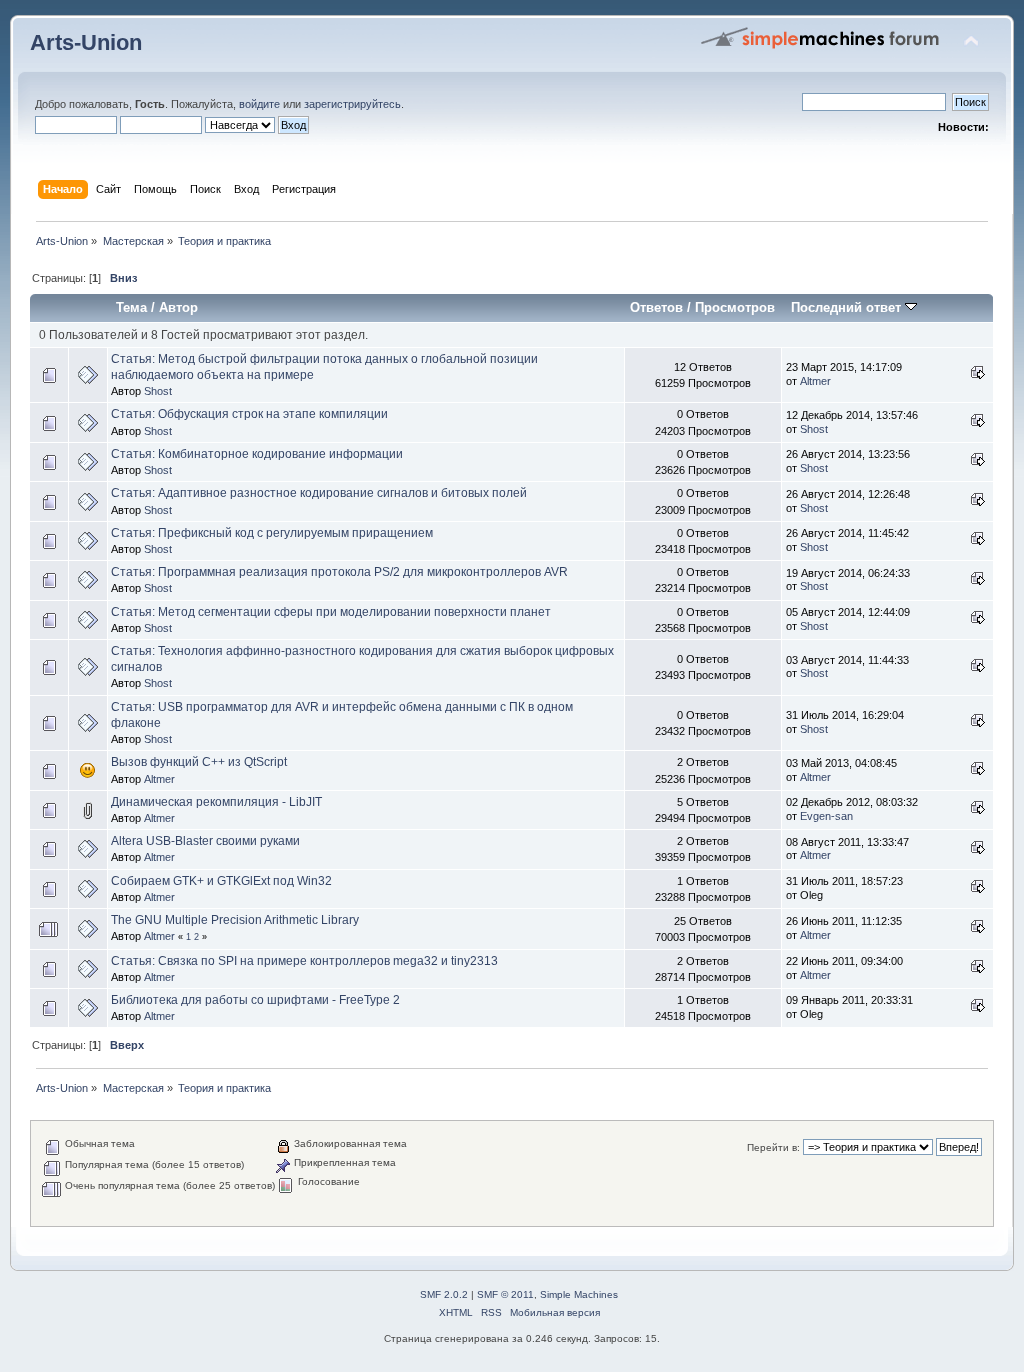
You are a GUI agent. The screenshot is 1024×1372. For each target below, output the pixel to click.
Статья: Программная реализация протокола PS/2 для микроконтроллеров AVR (339, 572)
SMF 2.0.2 (444, 1294)
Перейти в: (773, 1147)
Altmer (815, 381)
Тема (131, 307)
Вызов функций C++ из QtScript (199, 762)
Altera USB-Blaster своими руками (205, 841)
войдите (259, 104)
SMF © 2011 (505, 1294)
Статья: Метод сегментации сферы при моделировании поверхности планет (331, 612)
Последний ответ (848, 307)
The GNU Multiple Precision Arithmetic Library (235, 920)
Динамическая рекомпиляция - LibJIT (216, 802)
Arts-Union (86, 42)
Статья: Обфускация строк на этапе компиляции (249, 414)
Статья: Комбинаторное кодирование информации (257, 454)
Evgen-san (826, 816)
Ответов (656, 307)
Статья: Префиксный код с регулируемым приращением (272, 533)
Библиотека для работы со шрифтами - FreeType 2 (255, 1000)
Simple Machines (579, 1294)
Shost (158, 391)
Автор (178, 307)
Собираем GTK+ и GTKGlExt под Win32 (221, 881)
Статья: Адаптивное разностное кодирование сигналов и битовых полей (319, 493)
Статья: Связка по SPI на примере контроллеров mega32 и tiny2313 (304, 961)
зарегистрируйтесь (352, 104)
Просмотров (735, 307)
